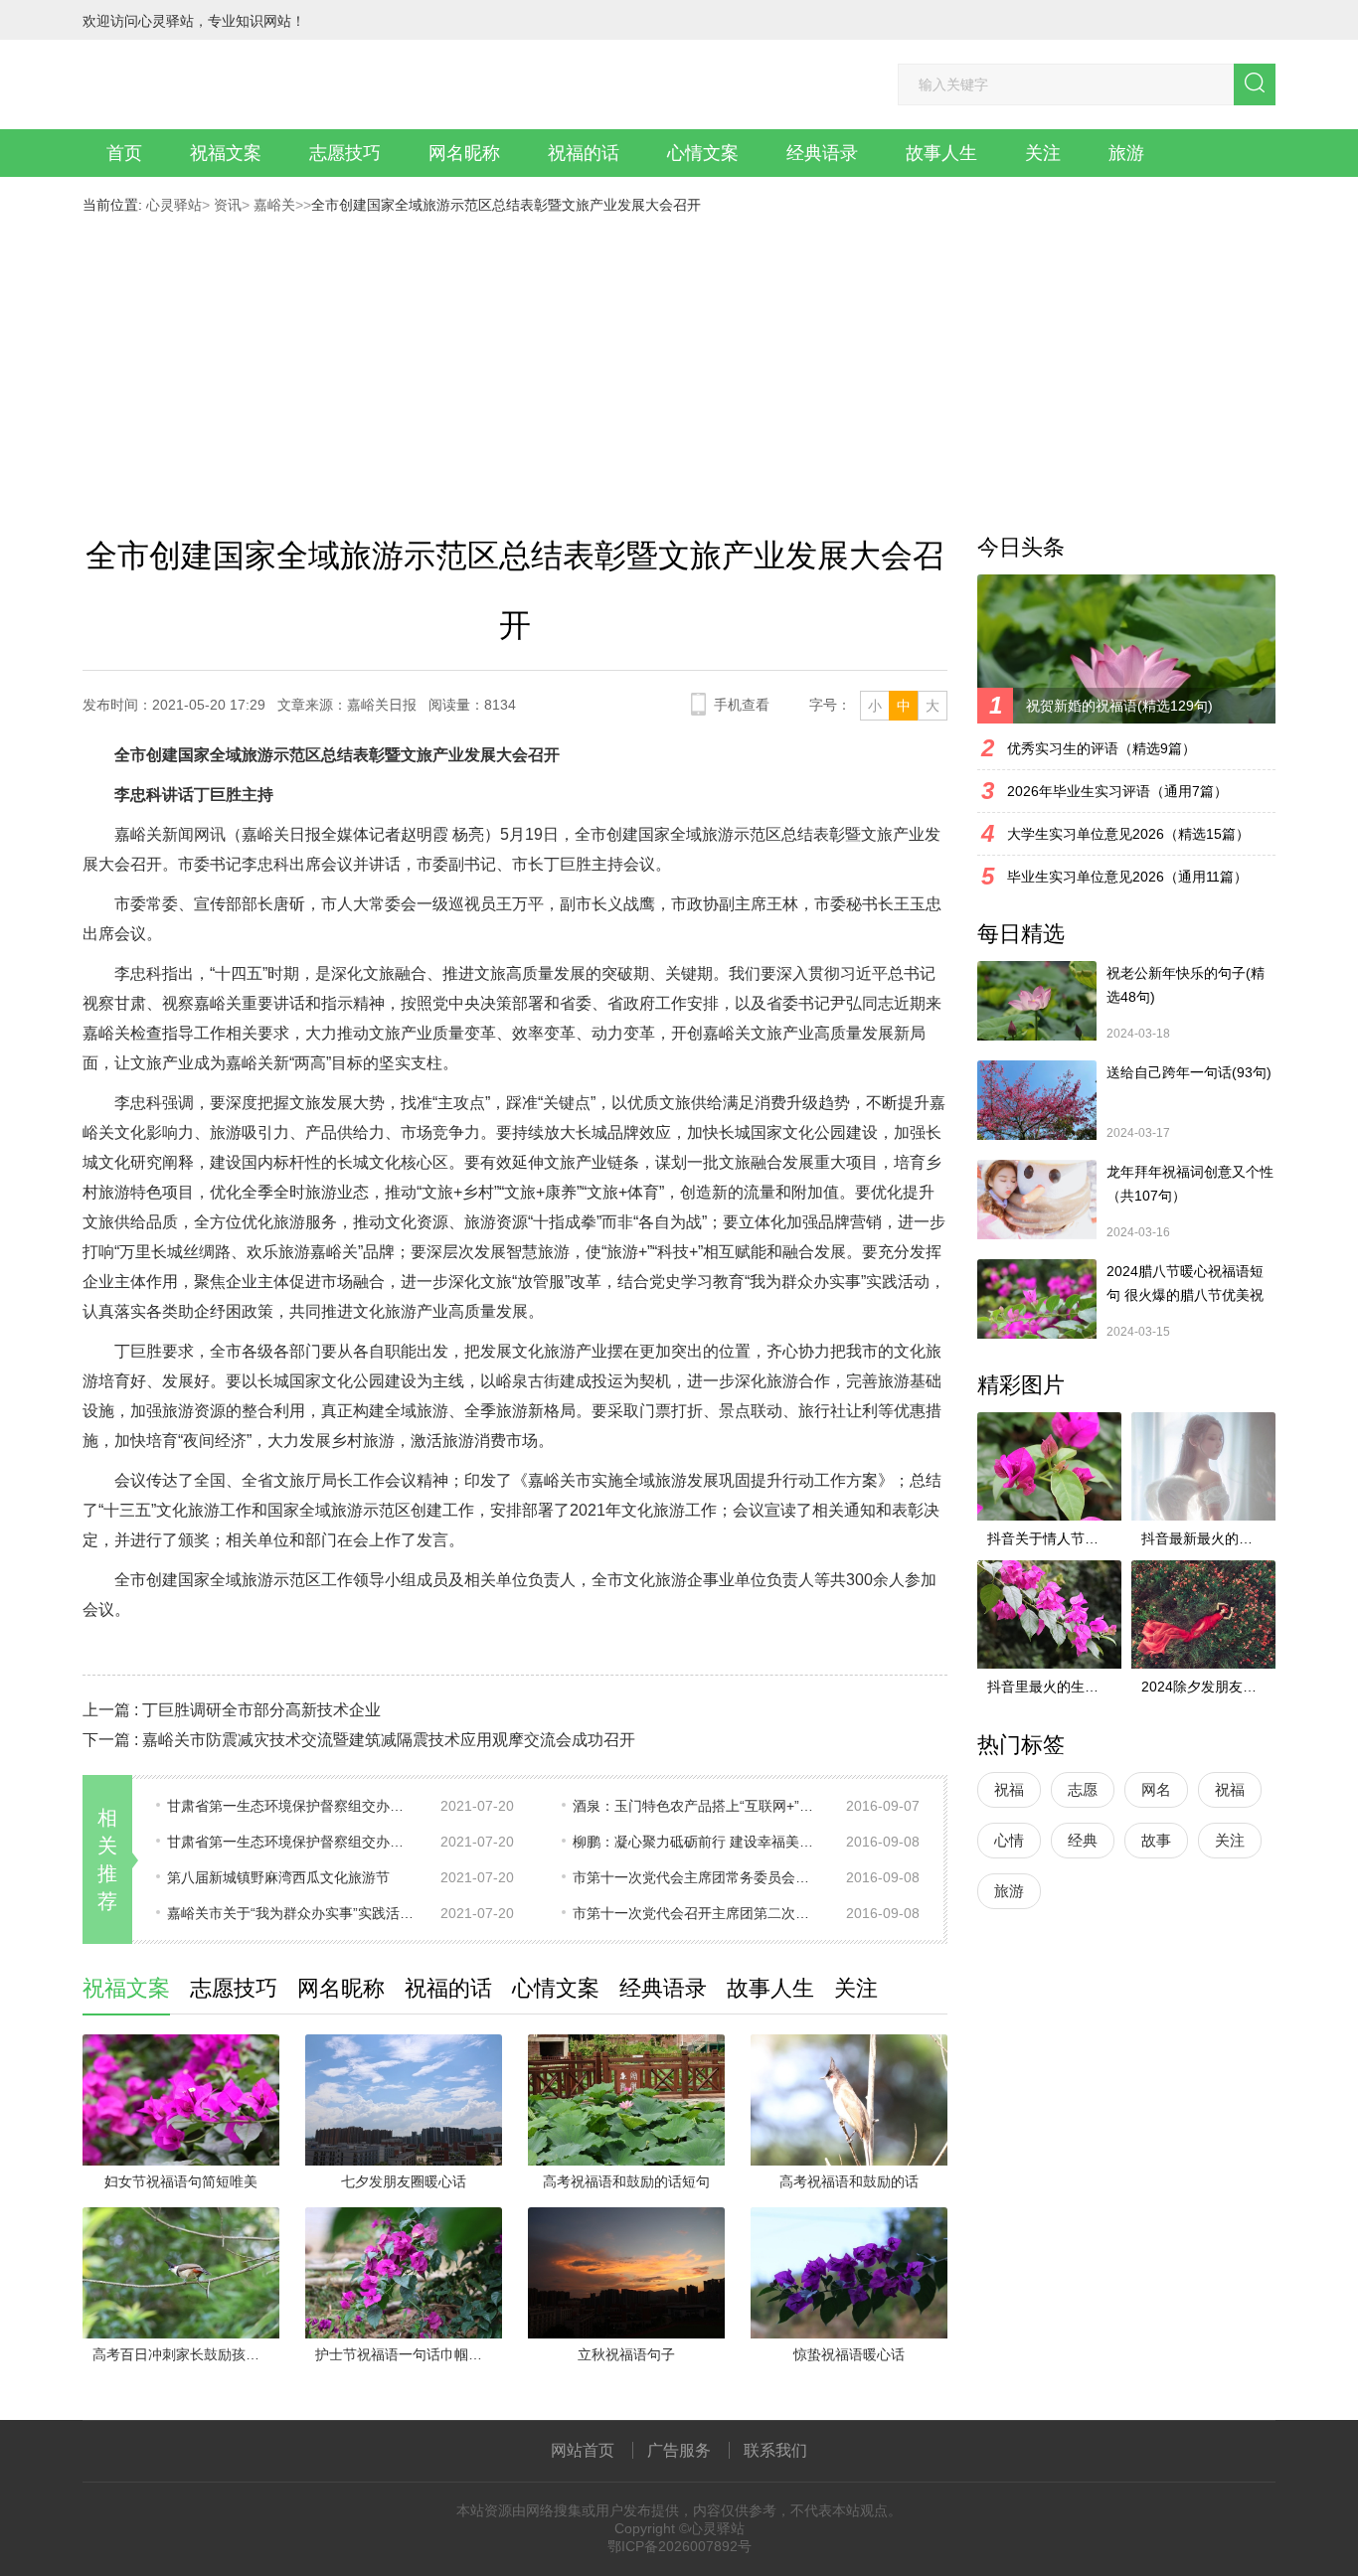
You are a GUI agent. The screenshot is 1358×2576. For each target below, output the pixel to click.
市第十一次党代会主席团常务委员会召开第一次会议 (697, 1877)
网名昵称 (464, 153)
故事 (1156, 1840)
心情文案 (703, 153)
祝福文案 (226, 153)
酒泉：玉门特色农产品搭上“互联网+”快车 (697, 1806)
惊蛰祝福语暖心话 (849, 2354)
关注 (1043, 153)
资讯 (226, 205)
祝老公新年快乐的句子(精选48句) (1186, 985)
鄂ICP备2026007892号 (679, 2546)
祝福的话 (584, 153)
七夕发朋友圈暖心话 (404, 2181)
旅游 (1126, 153)
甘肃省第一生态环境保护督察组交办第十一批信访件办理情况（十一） (291, 1806)
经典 (1083, 1840)
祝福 (1009, 1789)
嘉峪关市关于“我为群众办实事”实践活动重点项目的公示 (291, 1913)
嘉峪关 (272, 205)
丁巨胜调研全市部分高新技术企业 (261, 1710)
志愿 (1083, 1789)
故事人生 (941, 153)
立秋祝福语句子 (626, 2354)
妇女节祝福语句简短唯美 (181, 2181)
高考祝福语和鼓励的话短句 (626, 2181)
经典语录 (822, 153)
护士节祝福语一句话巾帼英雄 (406, 2354)
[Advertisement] (679, 362)
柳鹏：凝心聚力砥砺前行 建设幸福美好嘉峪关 (697, 1842)
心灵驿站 (174, 205)
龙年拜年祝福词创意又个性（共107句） (1190, 1184)
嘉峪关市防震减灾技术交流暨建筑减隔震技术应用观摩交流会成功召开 (389, 1740)
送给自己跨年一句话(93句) (1189, 1072)
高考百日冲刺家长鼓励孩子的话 (186, 2354)
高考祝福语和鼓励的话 (849, 2181)
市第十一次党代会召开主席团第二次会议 (697, 1913)
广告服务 (679, 2450)
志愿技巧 (345, 153)
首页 (124, 153)
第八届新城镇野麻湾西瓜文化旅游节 (278, 1877)
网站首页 (583, 2450)
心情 (1009, 1840)
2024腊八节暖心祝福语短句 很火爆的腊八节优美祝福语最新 (1185, 1285)
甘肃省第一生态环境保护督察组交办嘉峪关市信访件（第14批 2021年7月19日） (291, 1842)
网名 (1156, 1789)
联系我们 (775, 2450)
